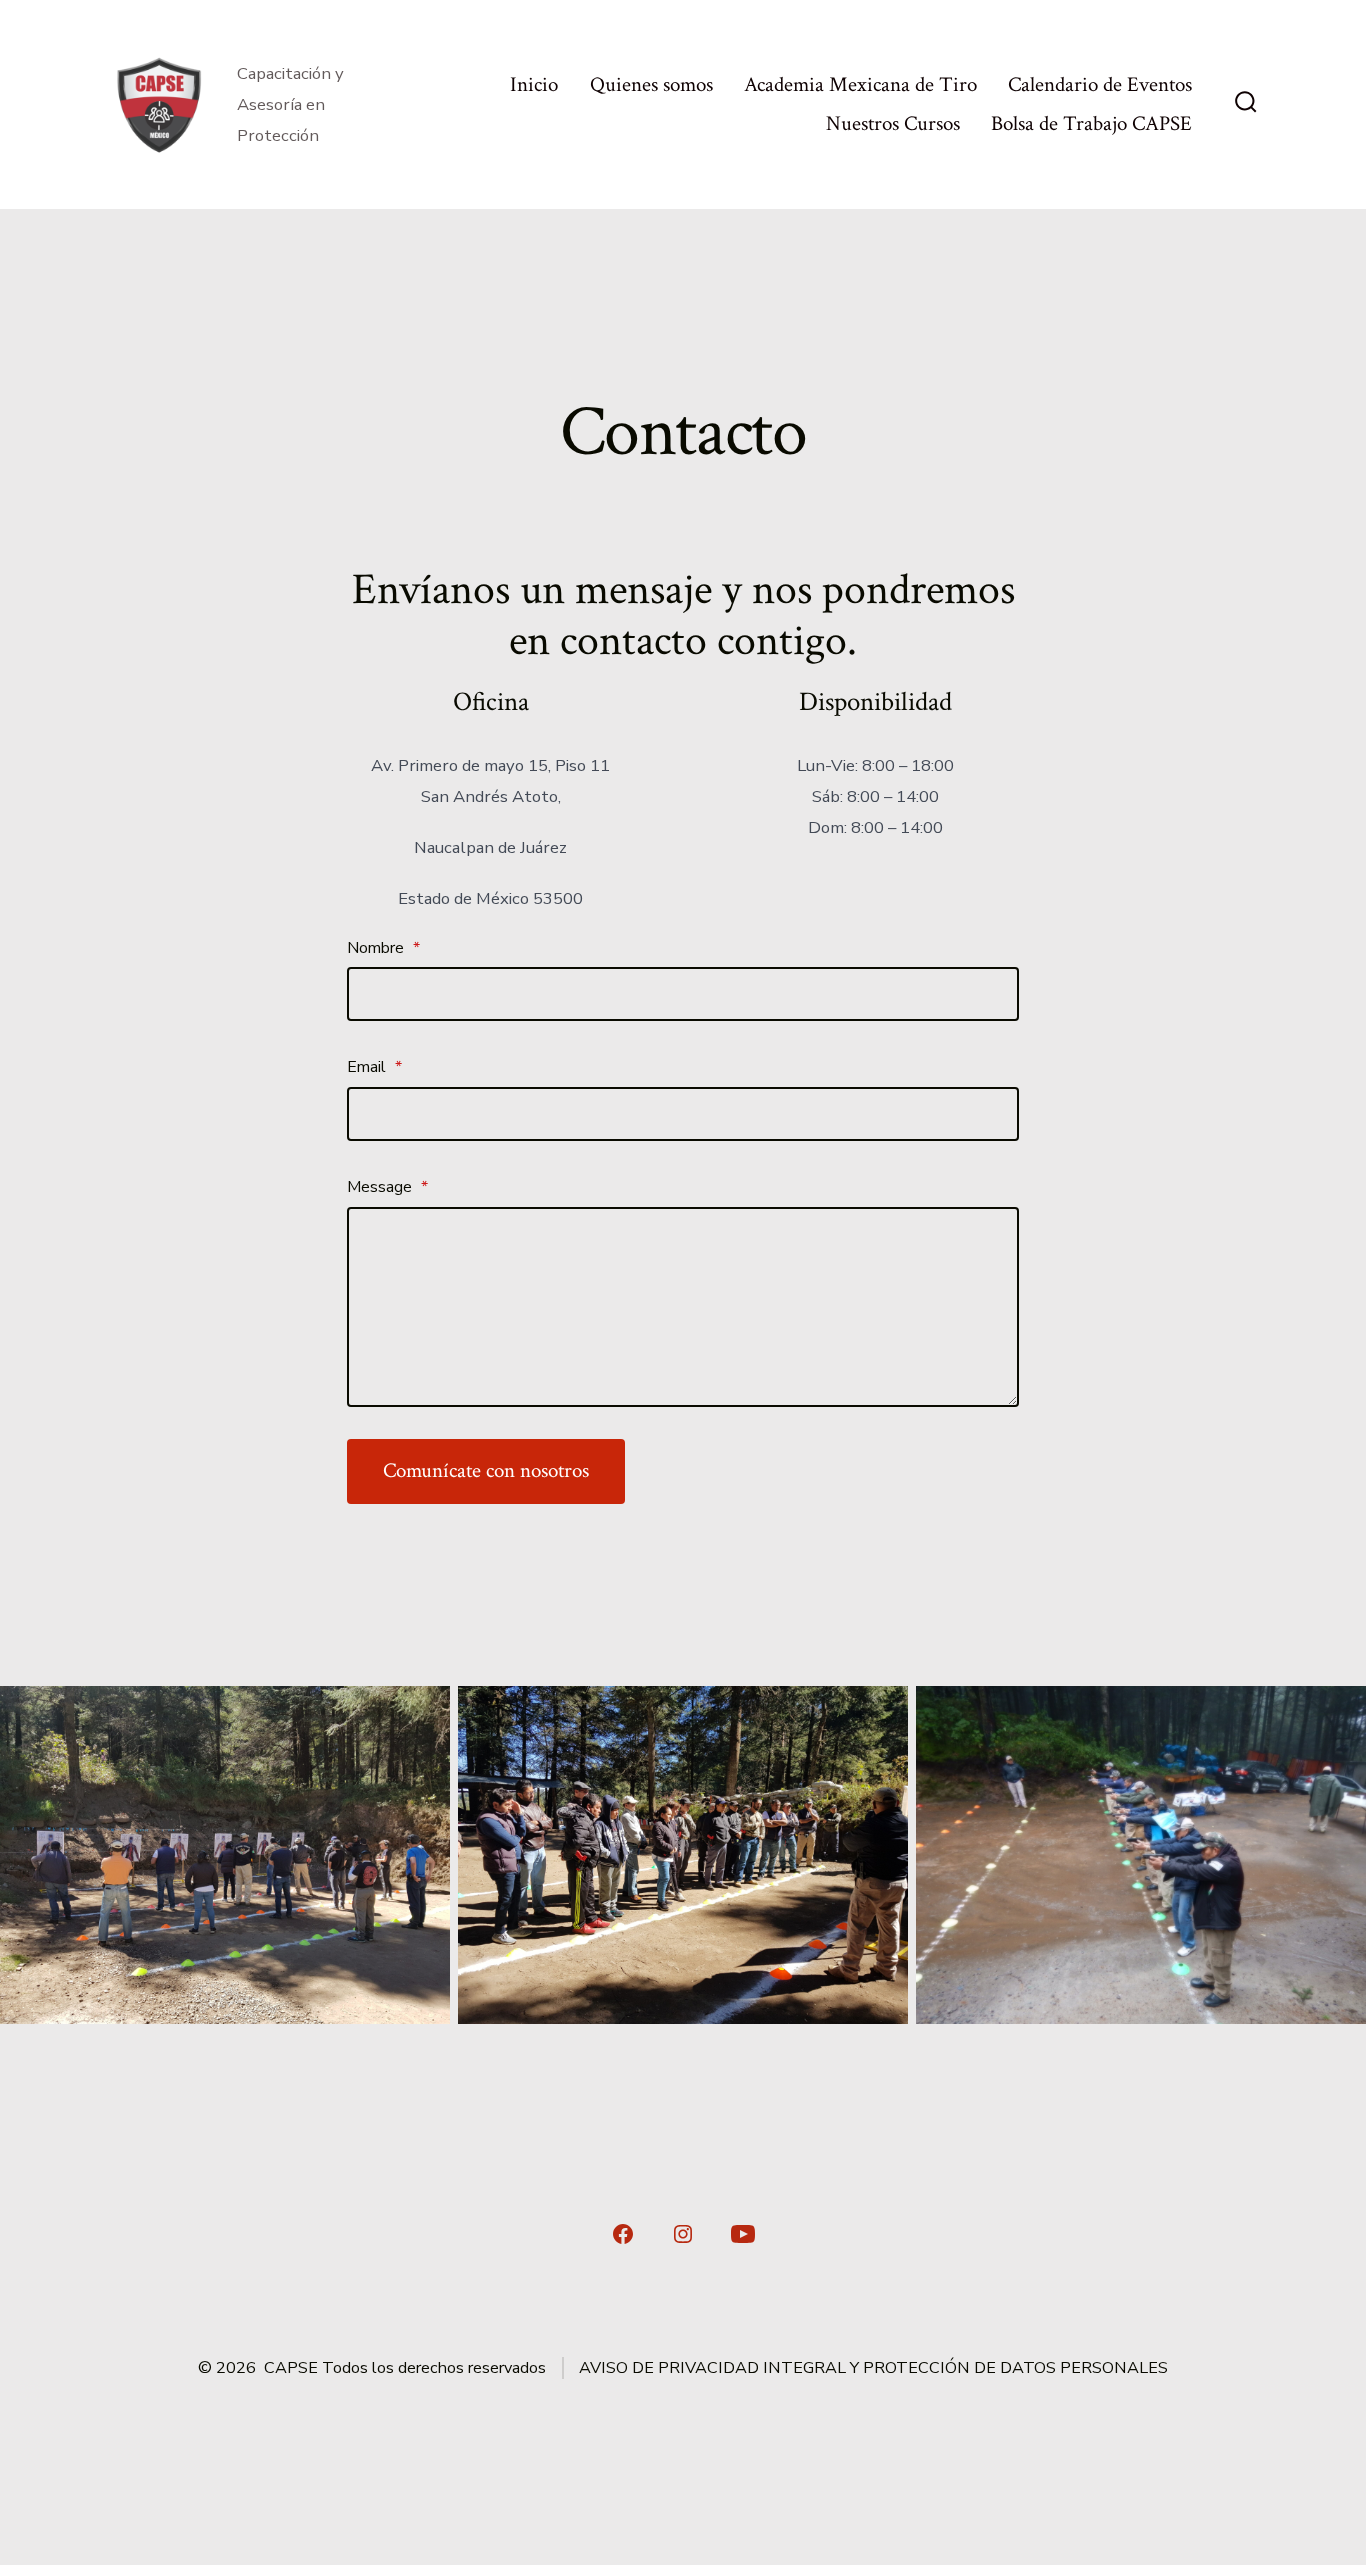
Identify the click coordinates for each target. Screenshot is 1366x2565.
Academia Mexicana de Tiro (860, 84)
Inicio (534, 84)
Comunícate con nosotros (486, 1470)
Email (374, 1067)
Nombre (383, 948)
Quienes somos (651, 84)
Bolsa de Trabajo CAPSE (1091, 123)
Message (387, 1187)
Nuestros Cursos (893, 123)
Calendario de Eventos (1100, 84)
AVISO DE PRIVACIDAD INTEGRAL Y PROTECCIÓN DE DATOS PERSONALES (873, 2368)
